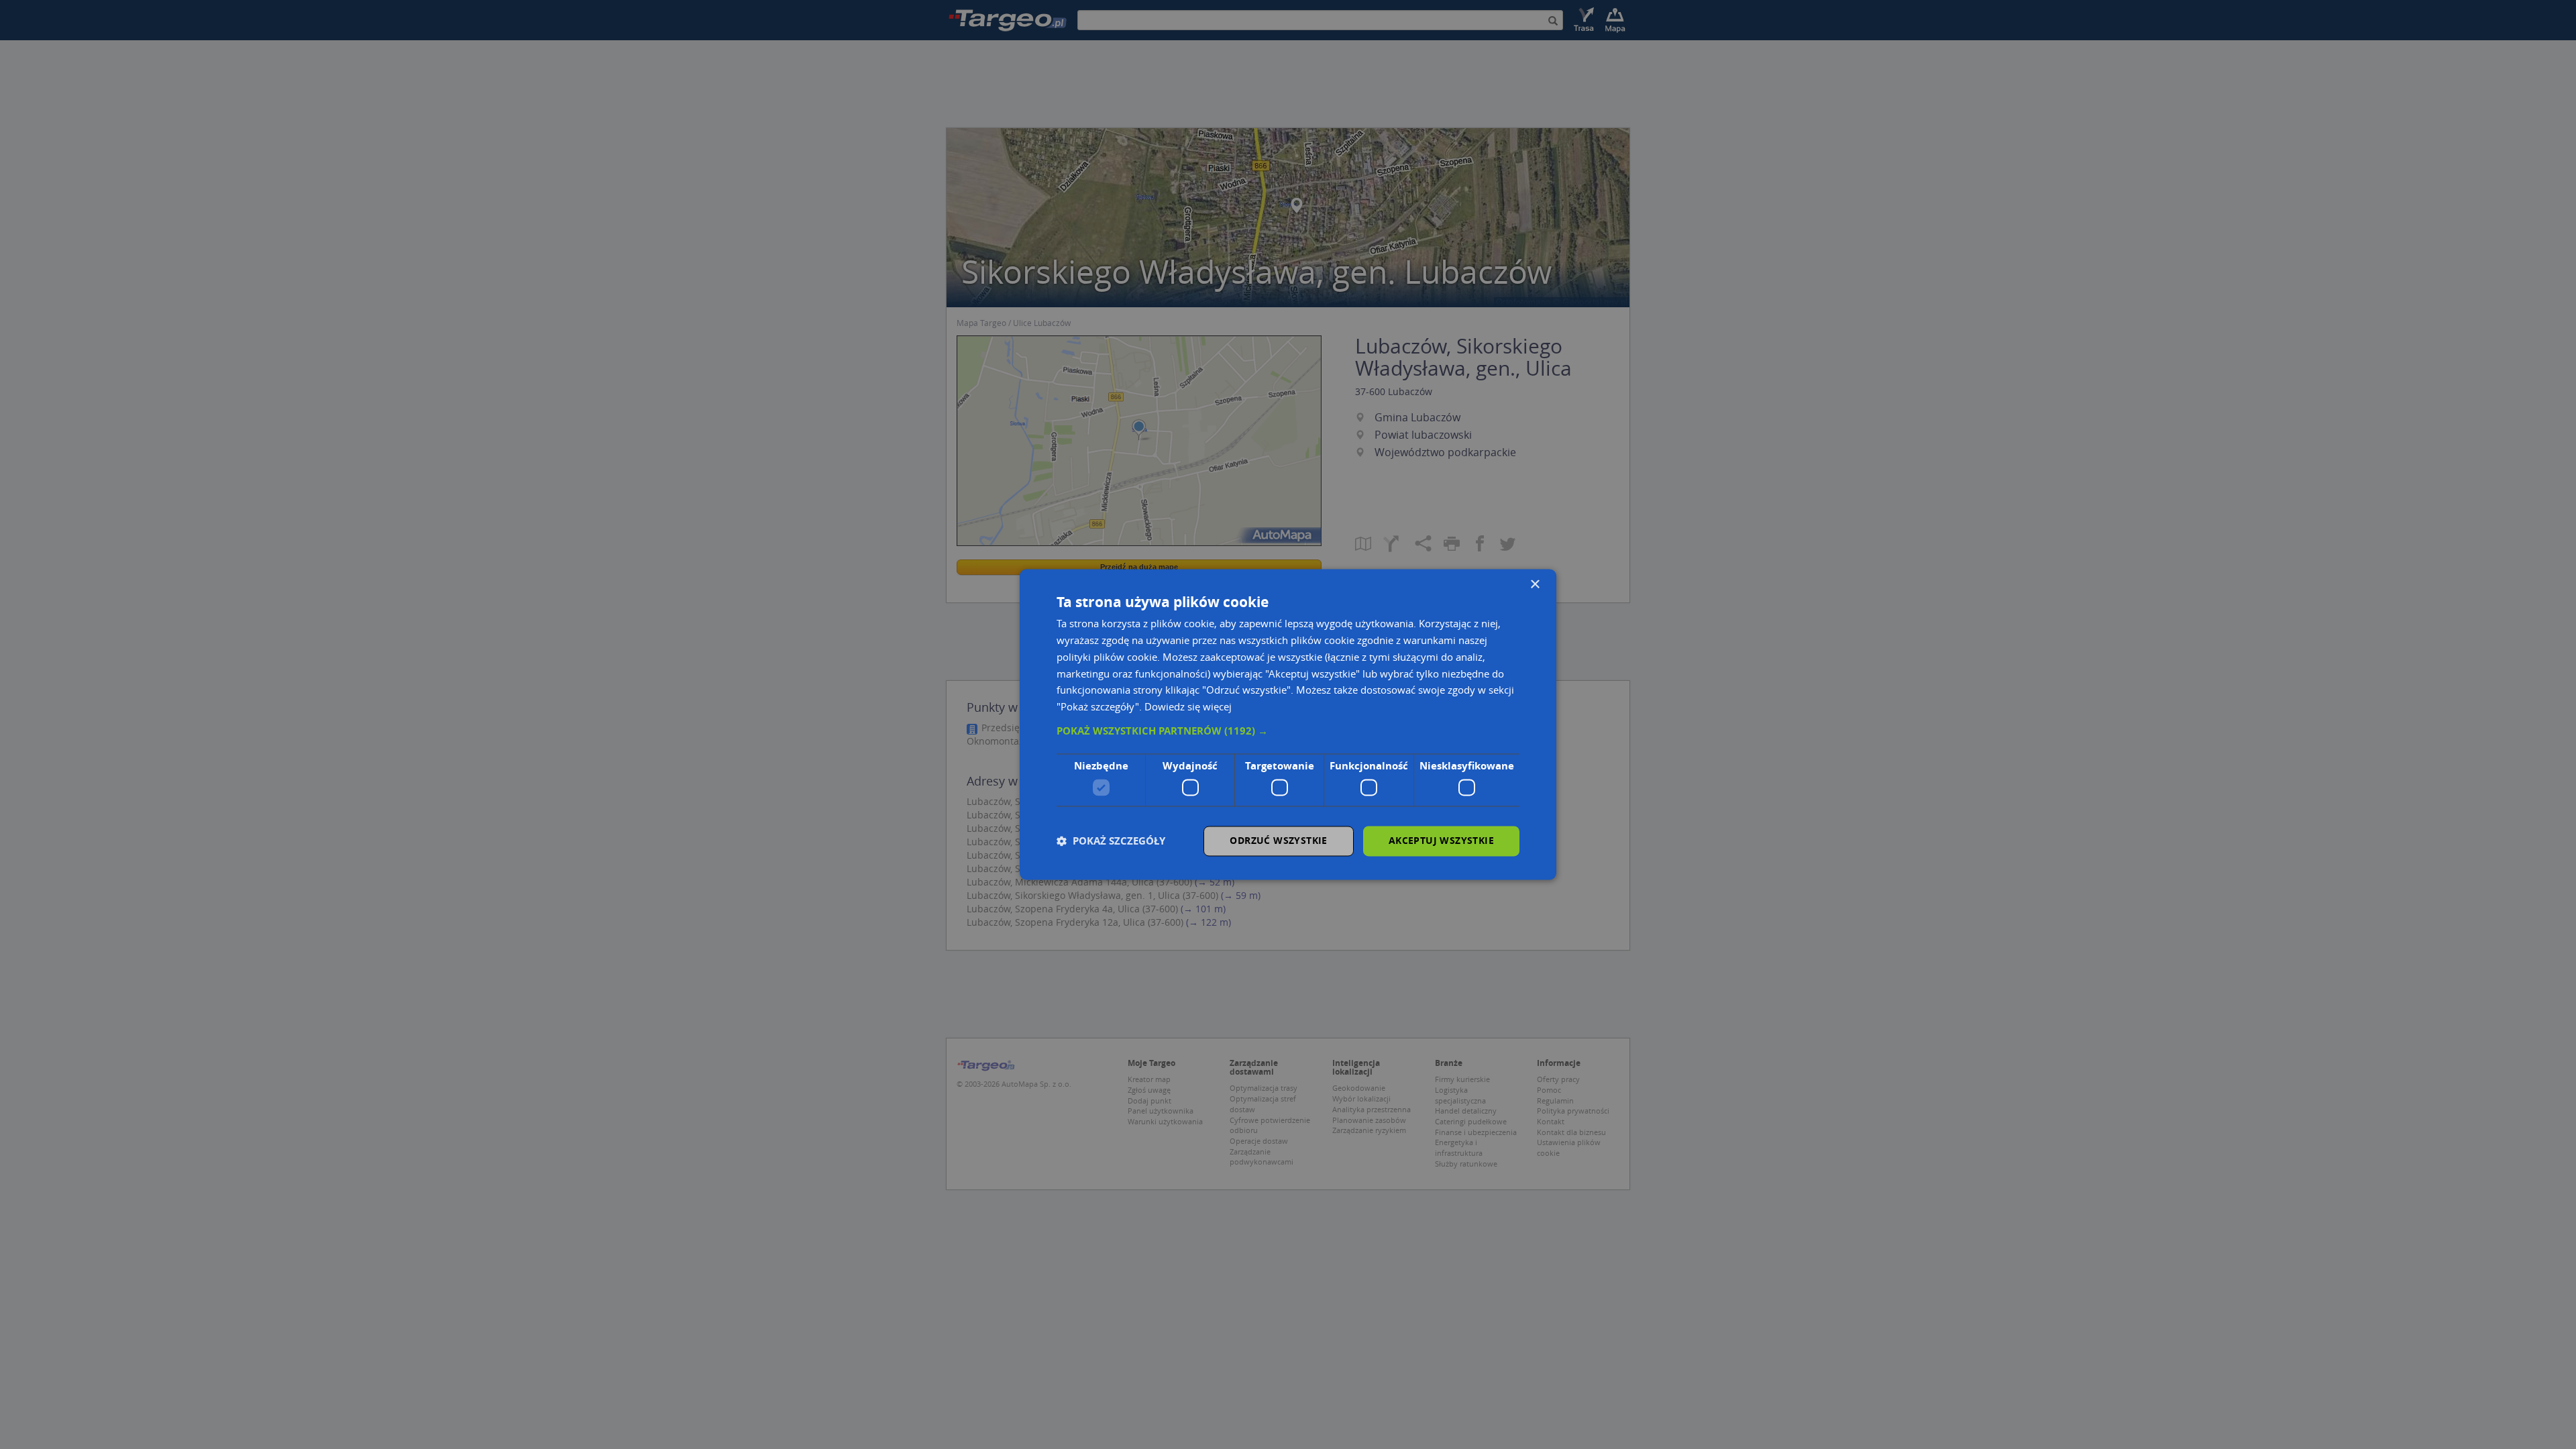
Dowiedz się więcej (1188, 707)
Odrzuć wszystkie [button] (1278, 841)
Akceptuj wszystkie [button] (1441, 841)
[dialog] (1288, 724)
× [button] (1535, 585)
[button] (1288, 731)
